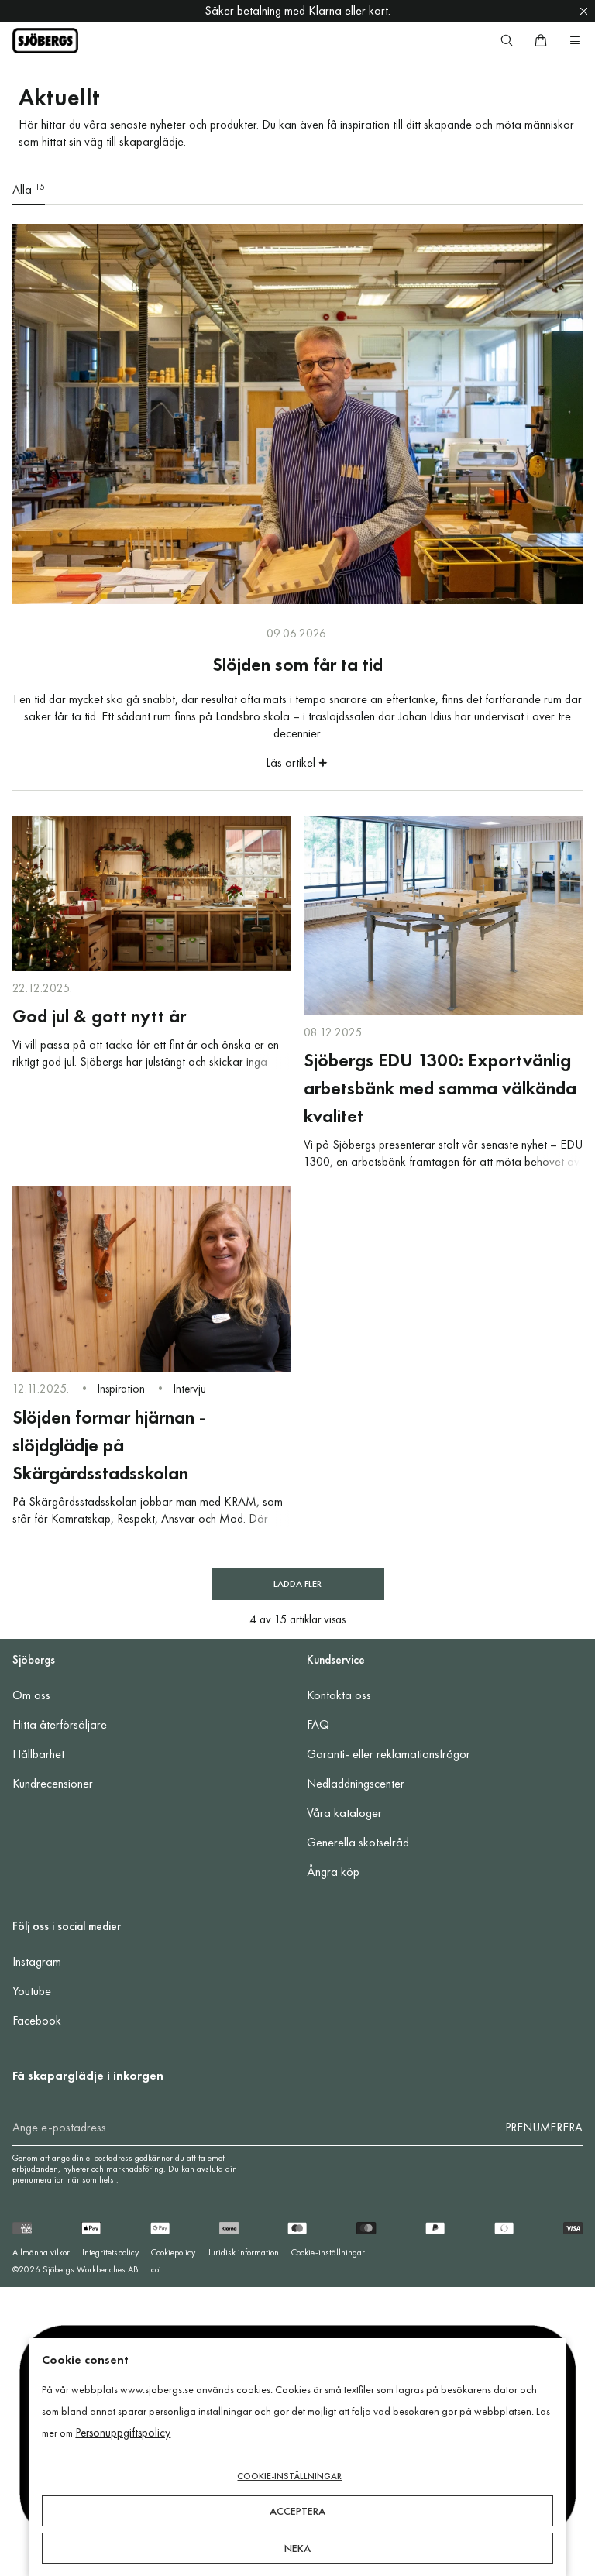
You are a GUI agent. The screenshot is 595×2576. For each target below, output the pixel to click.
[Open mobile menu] (575, 40)
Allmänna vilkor (41, 2252)
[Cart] (541, 40)
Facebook (37, 2020)
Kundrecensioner (53, 1783)
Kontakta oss (339, 1695)
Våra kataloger (344, 1813)
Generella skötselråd (358, 1842)
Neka (297, 2548)
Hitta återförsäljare (60, 1724)
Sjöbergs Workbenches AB (91, 2269)
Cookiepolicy (173, 2252)
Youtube (32, 1991)
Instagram (37, 1961)
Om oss (31, 1695)
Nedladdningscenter (356, 1783)
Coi (156, 2269)
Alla (29, 189)
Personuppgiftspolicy (123, 2433)
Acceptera (297, 2511)
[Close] (584, 11)
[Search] (507, 40)
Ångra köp (333, 1872)
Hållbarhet (38, 1754)
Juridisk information (243, 2252)
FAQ (318, 1724)
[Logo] (45, 41)
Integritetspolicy (110, 2252)
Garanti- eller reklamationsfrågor (389, 1754)
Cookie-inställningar (328, 2252)
